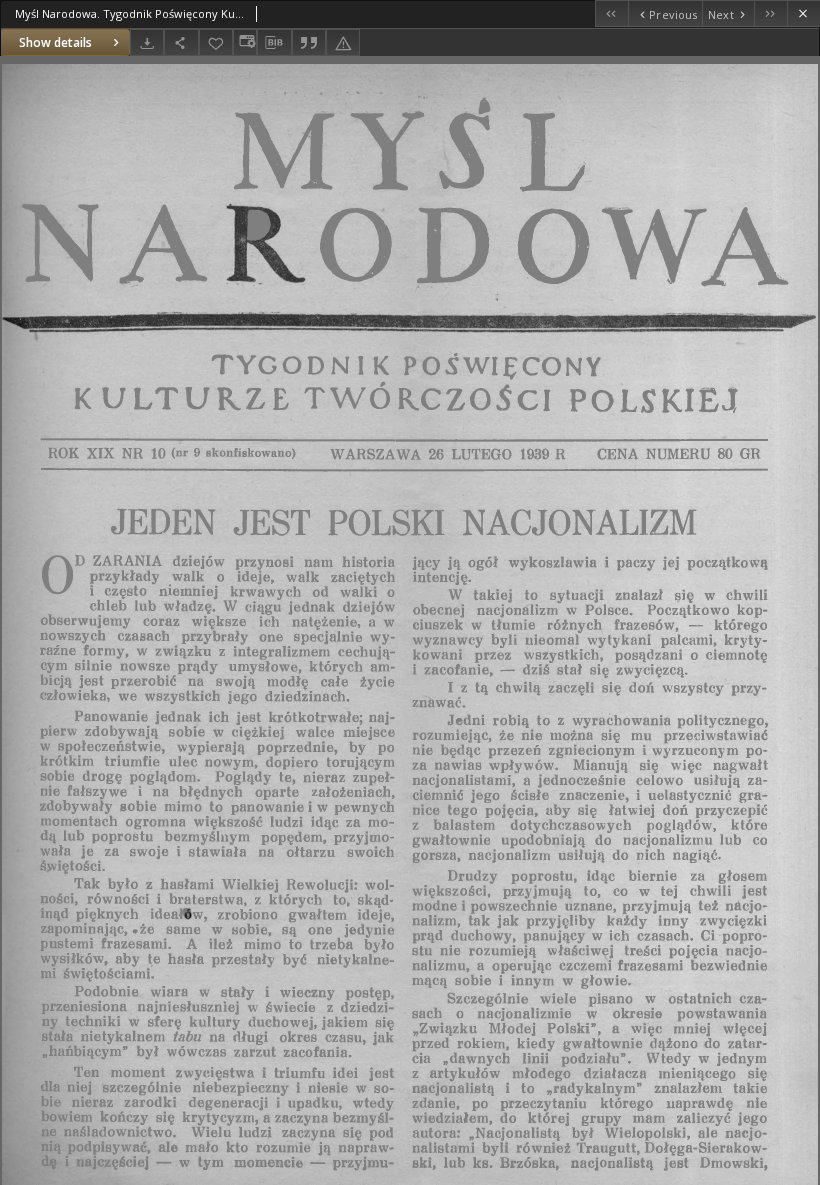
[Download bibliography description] (274, 43)
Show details (55, 42)
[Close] (803, 13)
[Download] (147, 42)
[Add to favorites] (216, 42)
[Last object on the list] (770, 13)
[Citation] (309, 42)
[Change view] (245, 42)
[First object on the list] (611, 13)
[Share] (181, 42)
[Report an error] (343, 42)
